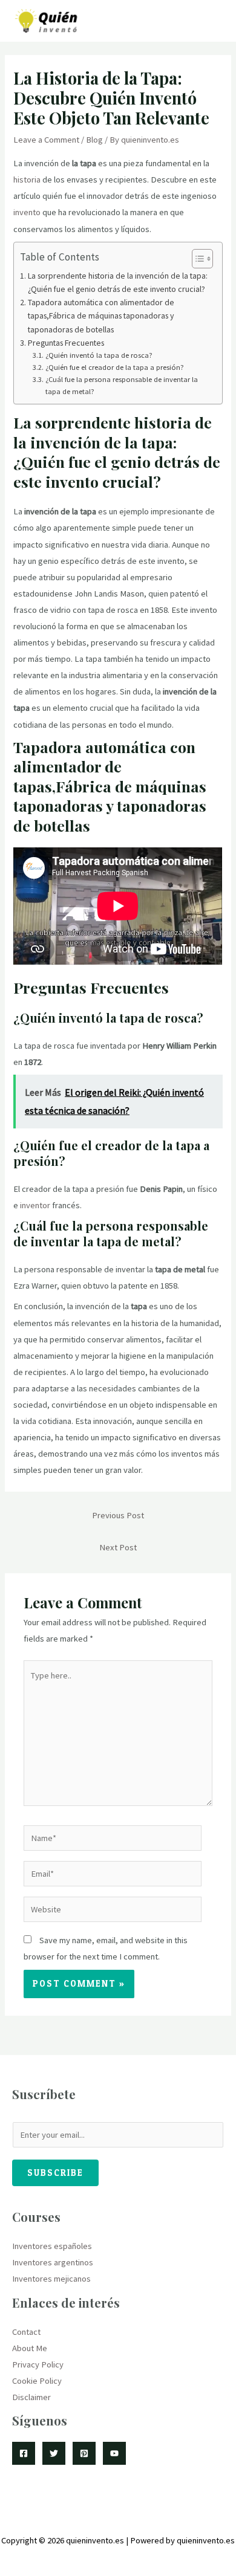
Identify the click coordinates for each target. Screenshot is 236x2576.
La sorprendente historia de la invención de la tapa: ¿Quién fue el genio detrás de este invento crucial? (118, 282)
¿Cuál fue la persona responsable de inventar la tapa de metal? (122, 385)
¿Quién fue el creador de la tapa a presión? (114, 367)
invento (27, 212)
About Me (30, 2348)
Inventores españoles (52, 2246)
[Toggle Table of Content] (196, 259)
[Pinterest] (84, 2453)
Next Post (118, 1547)
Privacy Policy (38, 2364)
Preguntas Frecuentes (66, 343)
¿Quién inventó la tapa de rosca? (99, 355)
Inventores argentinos (53, 2262)
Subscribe (55, 2173)
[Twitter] (54, 2453)
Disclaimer (31, 2397)
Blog (94, 140)
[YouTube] (114, 2453)
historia (27, 180)
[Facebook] (24, 2453)
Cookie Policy (37, 2381)
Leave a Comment (46, 140)
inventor (35, 1205)
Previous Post (118, 1515)
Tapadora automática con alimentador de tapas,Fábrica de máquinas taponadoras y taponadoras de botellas (101, 316)
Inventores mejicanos (51, 2279)
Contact (26, 2332)
